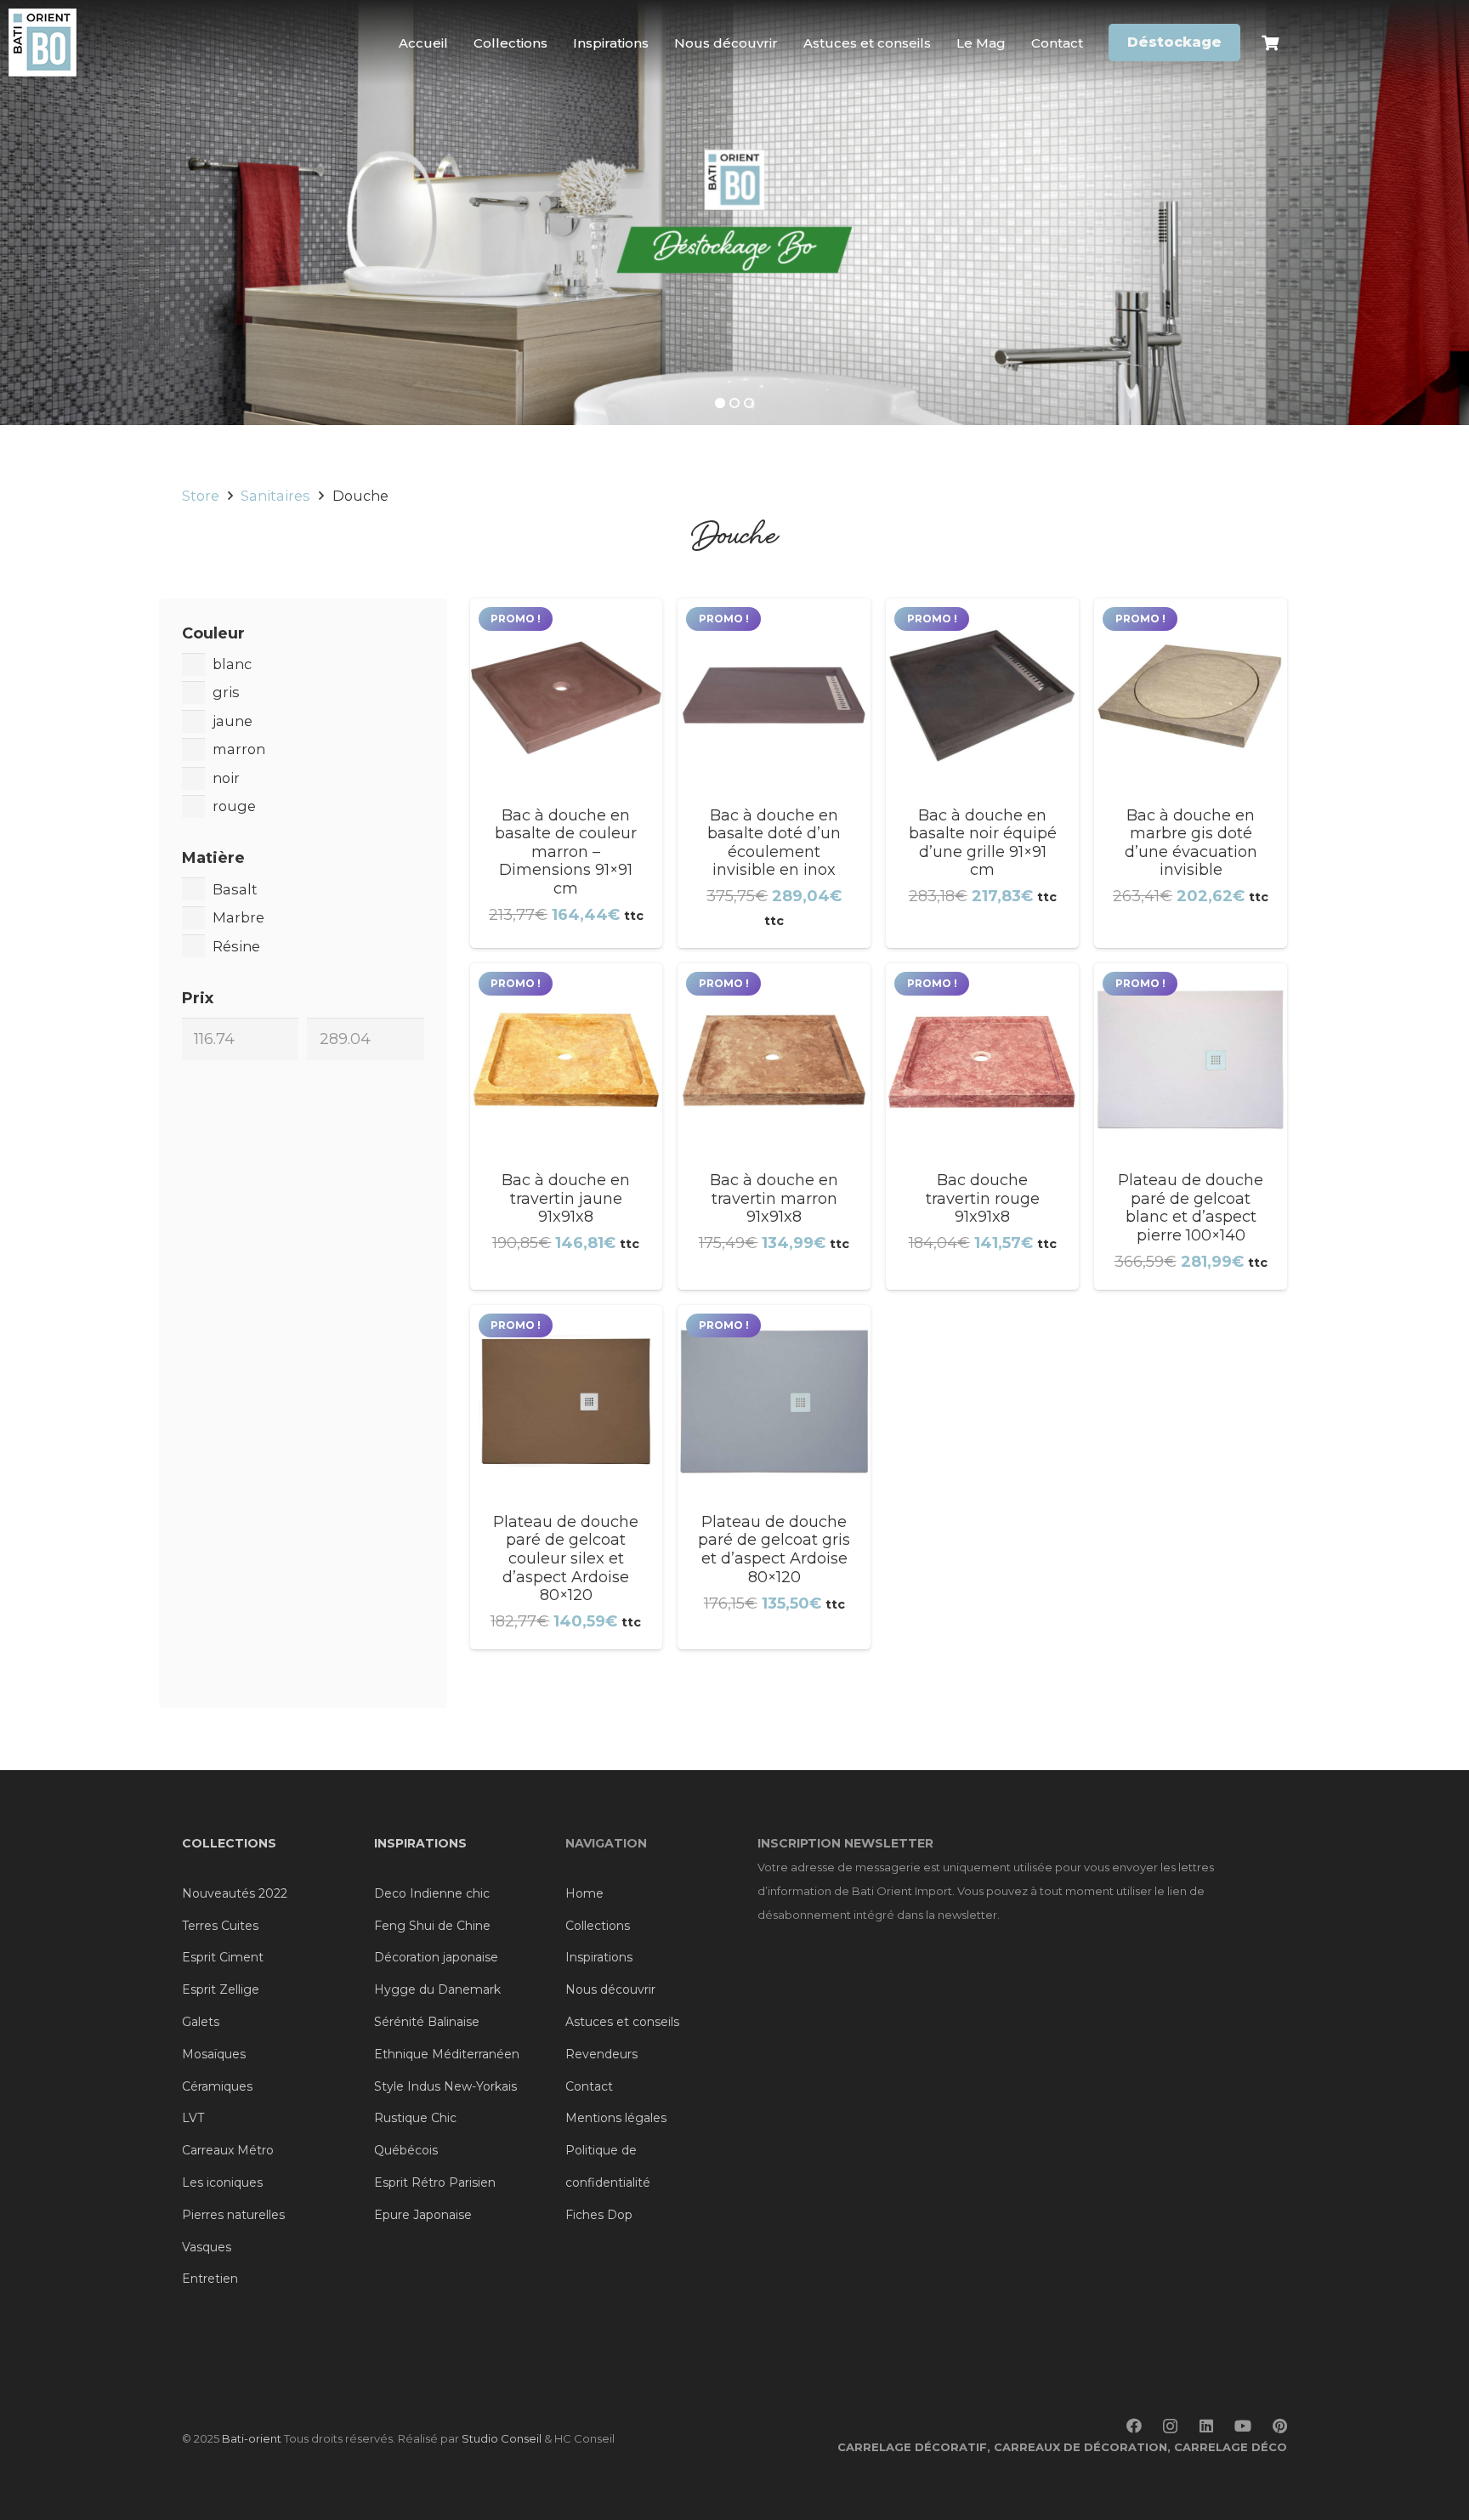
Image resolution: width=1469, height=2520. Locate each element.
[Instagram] (1170, 2426)
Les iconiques (222, 2182)
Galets (201, 2022)
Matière (213, 858)
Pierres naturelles (233, 2215)
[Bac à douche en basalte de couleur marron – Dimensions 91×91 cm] (567, 774)
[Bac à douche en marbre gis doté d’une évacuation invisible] (1191, 774)
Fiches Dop (599, 2215)
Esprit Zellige (221, 1989)
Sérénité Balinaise (427, 2022)
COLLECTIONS (229, 1843)
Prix (198, 998)
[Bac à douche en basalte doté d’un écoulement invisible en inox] (774, 774)
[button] (1234, 42)
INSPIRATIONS (420, 1843)
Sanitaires (275, 496)
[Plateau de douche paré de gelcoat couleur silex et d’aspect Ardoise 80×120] (567, 1477)
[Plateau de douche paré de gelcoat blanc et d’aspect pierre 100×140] (1191, 1127)
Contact (589, 2086)
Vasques (207, 2247)
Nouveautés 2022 (235, 1893)
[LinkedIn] (1206, 2426)
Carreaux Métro (228, 2150)
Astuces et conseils (622, 2022)
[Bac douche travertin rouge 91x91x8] (982, 1127)
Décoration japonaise (436, 1957)
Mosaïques (214, 2054)
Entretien (210, 2279)
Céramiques (217, 2086)
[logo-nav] (43, 43)
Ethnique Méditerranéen (447, 2054)
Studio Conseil (502, 2438)
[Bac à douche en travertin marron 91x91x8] (774, 1127)
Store (201, 496)
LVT (193, 2118)
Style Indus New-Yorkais (445, 2086)
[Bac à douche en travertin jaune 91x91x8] (567, 1127)
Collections (598, 1926)
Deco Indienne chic (432, 1893)
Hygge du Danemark (437, 1989)
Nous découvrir (610, 1989)
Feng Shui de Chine (432, 1926)
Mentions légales (616, 2118)
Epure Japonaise (423, 2215)
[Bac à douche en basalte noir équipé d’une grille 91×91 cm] (982, 774)
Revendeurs (601, 2054)
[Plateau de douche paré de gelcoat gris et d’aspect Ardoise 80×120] (774, 1477)
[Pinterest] (1280, 2426)
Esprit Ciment (223, 1957)
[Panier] (1270, 43)
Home (584, 1893)
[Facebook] (1134, 2426)
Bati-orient (252, 2438)
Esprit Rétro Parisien (435, 2182)
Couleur (213, 633)
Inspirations (599, 1957)
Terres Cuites (220, 1926)
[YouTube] (1243, 2426)
